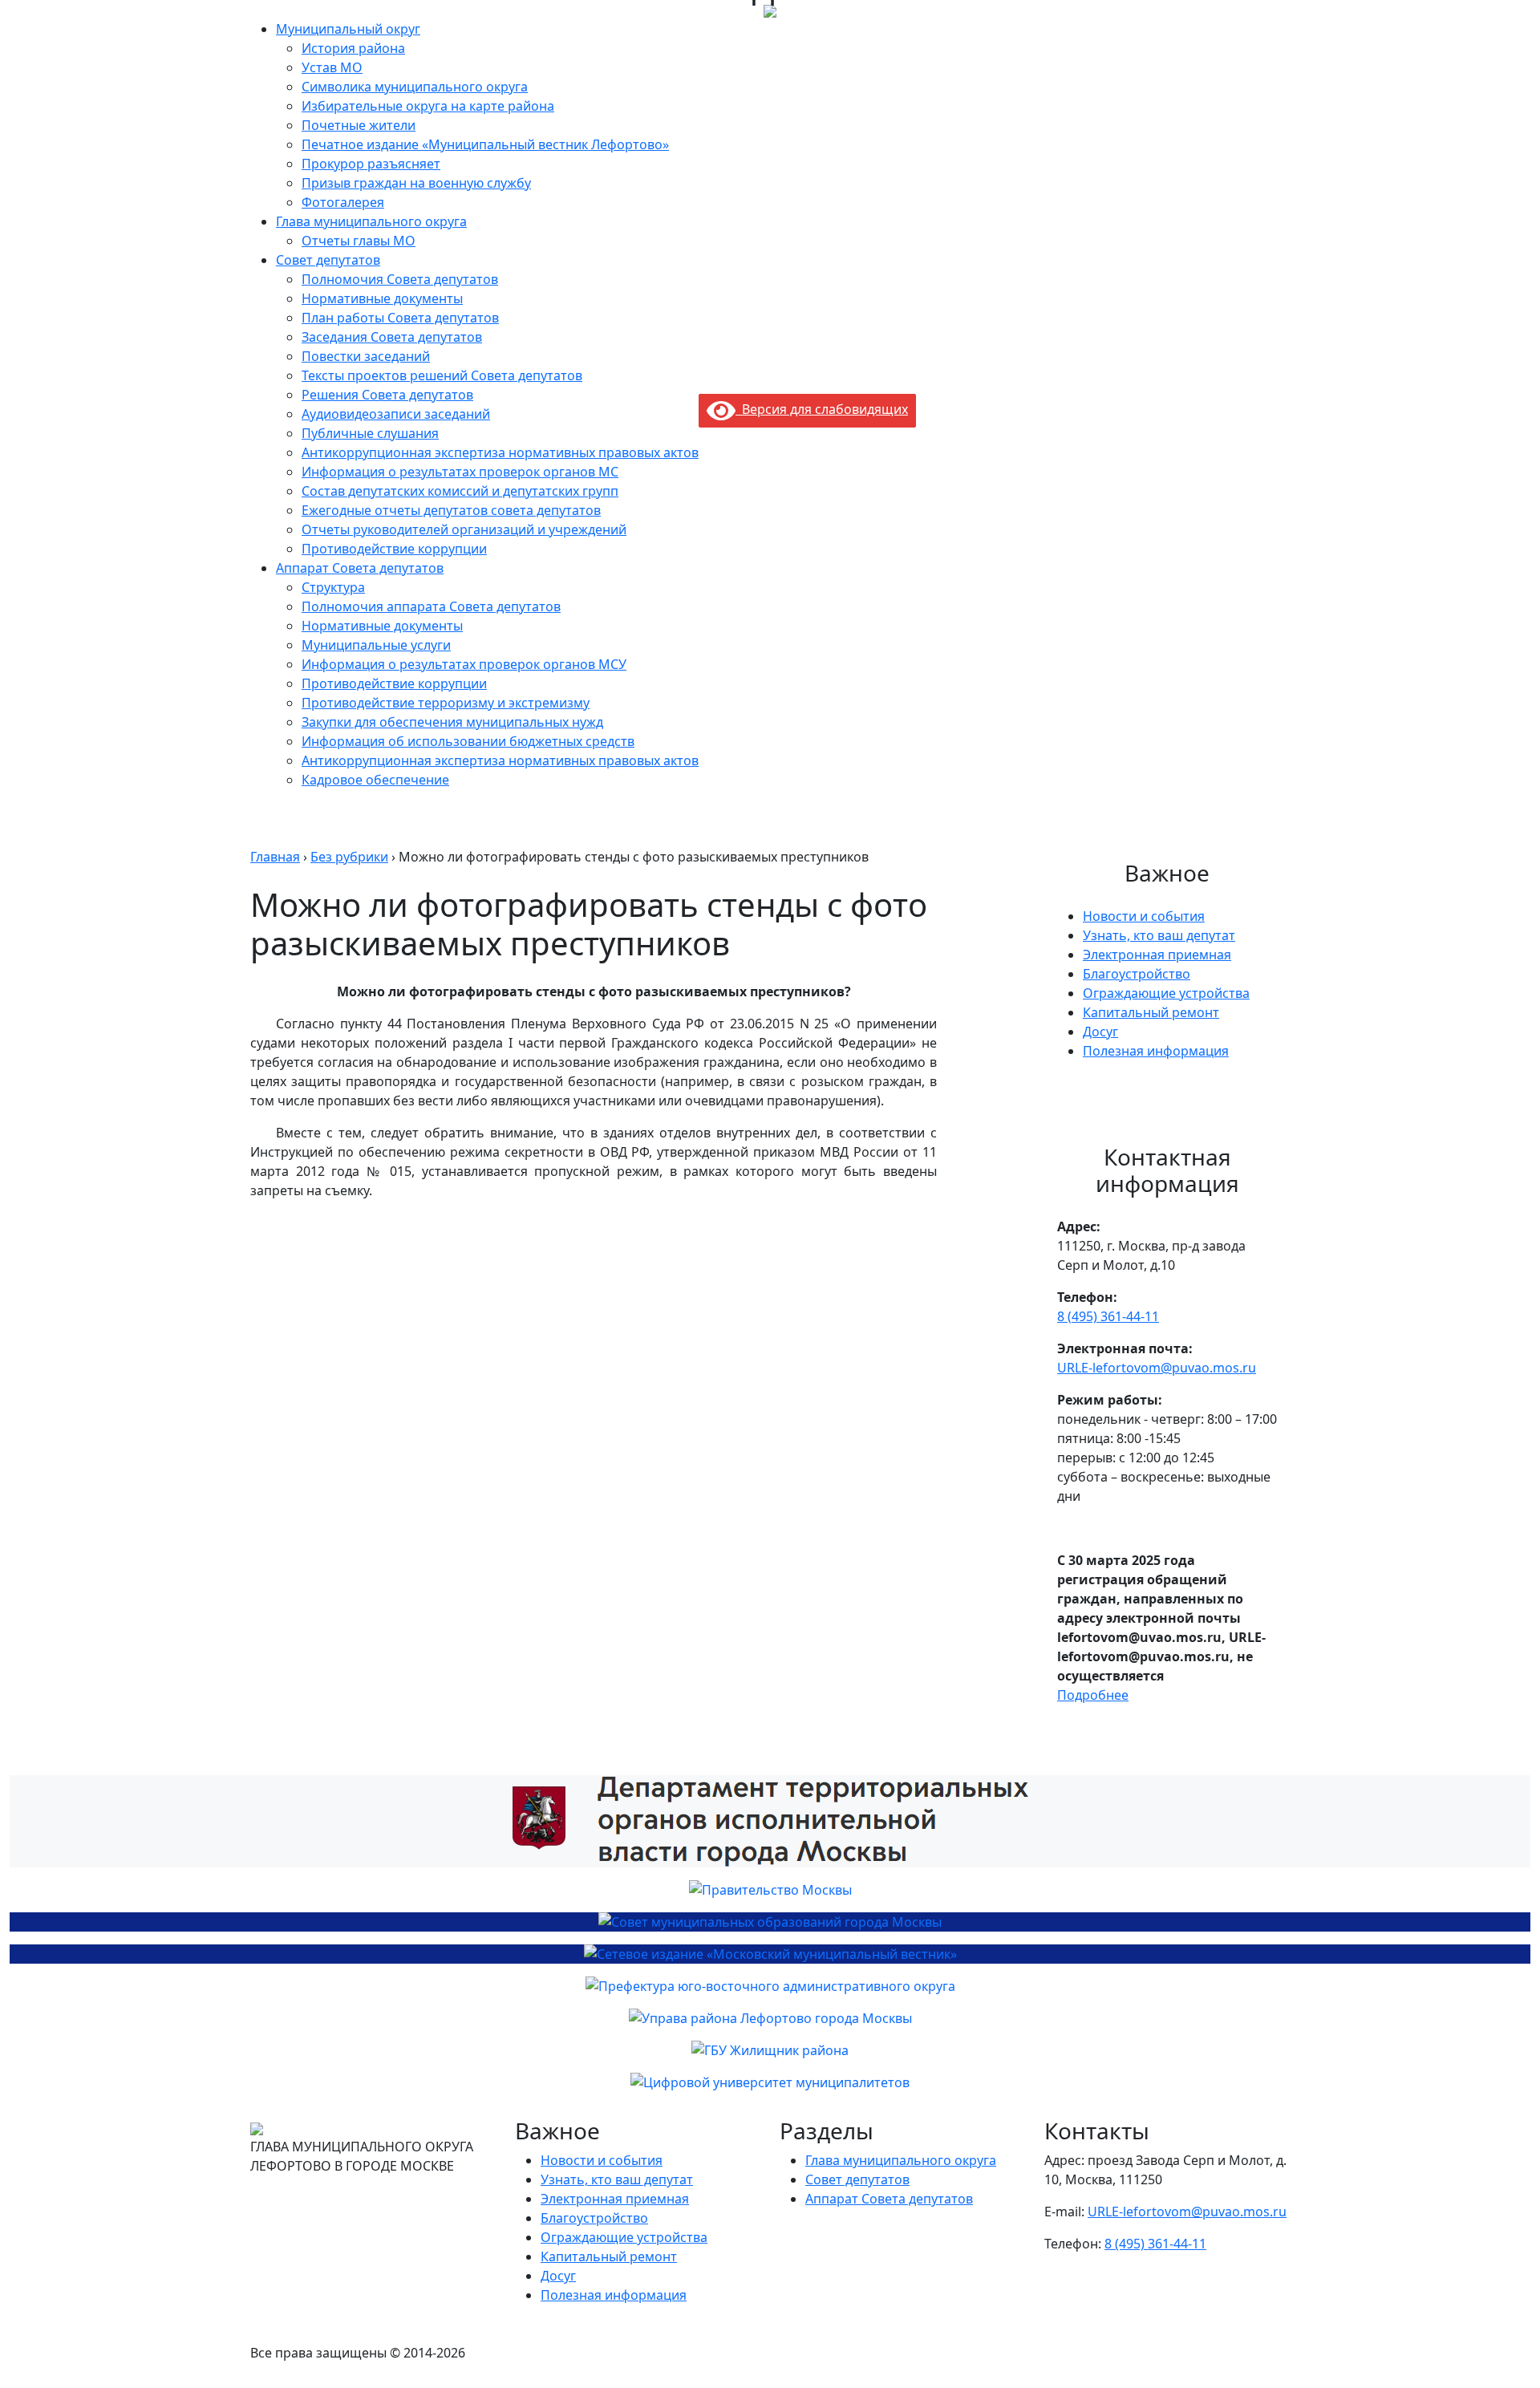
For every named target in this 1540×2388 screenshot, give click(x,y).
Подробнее (1093, 1695)
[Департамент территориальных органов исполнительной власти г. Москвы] (770, 1821)
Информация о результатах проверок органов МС (460, 472)
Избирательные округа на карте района (428, 106)
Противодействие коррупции (394, 549)
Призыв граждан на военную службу (416, 183)
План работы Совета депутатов (400, 318)
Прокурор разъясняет (371, 164)
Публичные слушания (370, 433)
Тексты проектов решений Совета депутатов (442, 375)
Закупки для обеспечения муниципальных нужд (452, 722)
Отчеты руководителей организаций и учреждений (464, 529)
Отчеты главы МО (359, 241)
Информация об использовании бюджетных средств (468, 741)
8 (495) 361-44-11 (1108, 1316)
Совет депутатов (328, 260)
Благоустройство (1137, 974)
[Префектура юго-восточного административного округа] (770, 1986)
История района (353, 48)
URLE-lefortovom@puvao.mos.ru (1157, 1368)
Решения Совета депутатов (387, 395)
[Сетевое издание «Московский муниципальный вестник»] (770, 1954)
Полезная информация (1156, 1051)
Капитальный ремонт (1151, 1012)
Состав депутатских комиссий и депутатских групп (460, 491)
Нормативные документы (382, 298)
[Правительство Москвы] (770, 1890)
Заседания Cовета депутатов (392, 337)
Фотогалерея (343, 202)
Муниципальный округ (348, 29)
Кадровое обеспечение (375, 780)
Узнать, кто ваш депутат (1159, 935)
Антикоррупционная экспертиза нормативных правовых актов (500, 452)
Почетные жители (359, 125)
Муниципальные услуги (376, 645)
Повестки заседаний (366, 356)
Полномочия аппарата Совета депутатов (431, 606)
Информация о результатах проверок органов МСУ (464, 664)
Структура (333, 587)
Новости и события (1144, 916)
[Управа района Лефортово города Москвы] (770, 2018)
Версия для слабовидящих (822, 409)
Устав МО (332, 67)
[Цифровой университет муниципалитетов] (770, 2082)
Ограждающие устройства (1166, 993)
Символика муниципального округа (415, 87)
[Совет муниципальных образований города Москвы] (770, 1922)
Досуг (1100, 1032)
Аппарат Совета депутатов (360, 568)
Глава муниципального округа (371, 221)
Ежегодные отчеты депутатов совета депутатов (451, 510)
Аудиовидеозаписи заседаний (396, 414)
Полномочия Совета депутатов (400, 279)
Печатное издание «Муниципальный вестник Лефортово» (485, 144)
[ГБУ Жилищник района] (770, 2050)
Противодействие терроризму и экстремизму (446, 703)
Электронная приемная (1157, 955)
